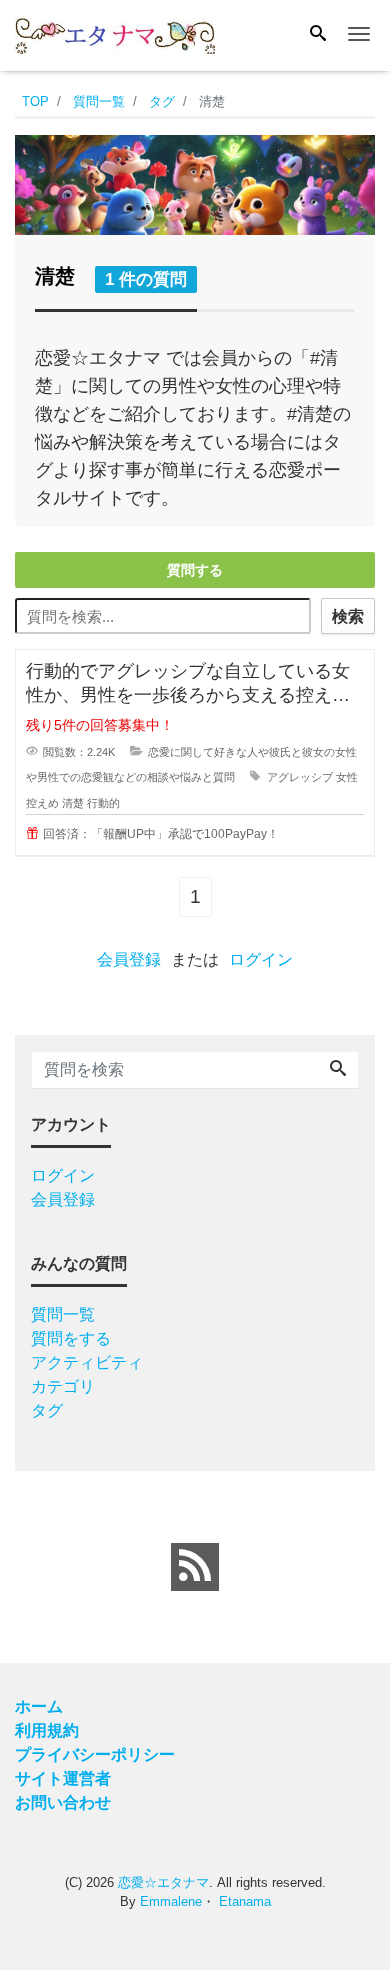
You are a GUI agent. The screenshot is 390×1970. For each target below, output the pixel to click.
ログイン (261, 959)
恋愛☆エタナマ (163, 1882)
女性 (347, 777)
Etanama (245, 1901)
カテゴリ (63, 1386)
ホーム (39, 1706)
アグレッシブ (300, 777)
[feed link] (195, 1567)
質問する (195, 570)
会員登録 (129, 959)
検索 (348, 616)
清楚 (73, 803)
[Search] (318, 35)
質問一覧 (63, 1314)
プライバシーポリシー (95, 1754)
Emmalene (171, 1901)
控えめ (42, 803)
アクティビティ (87, 1362)
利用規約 (47, 1730)
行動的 (103, 803)
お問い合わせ (63, 1802)
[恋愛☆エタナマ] (115, 33)
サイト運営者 (63, 1778)
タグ (47, 1410)
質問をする (71, 1338)
